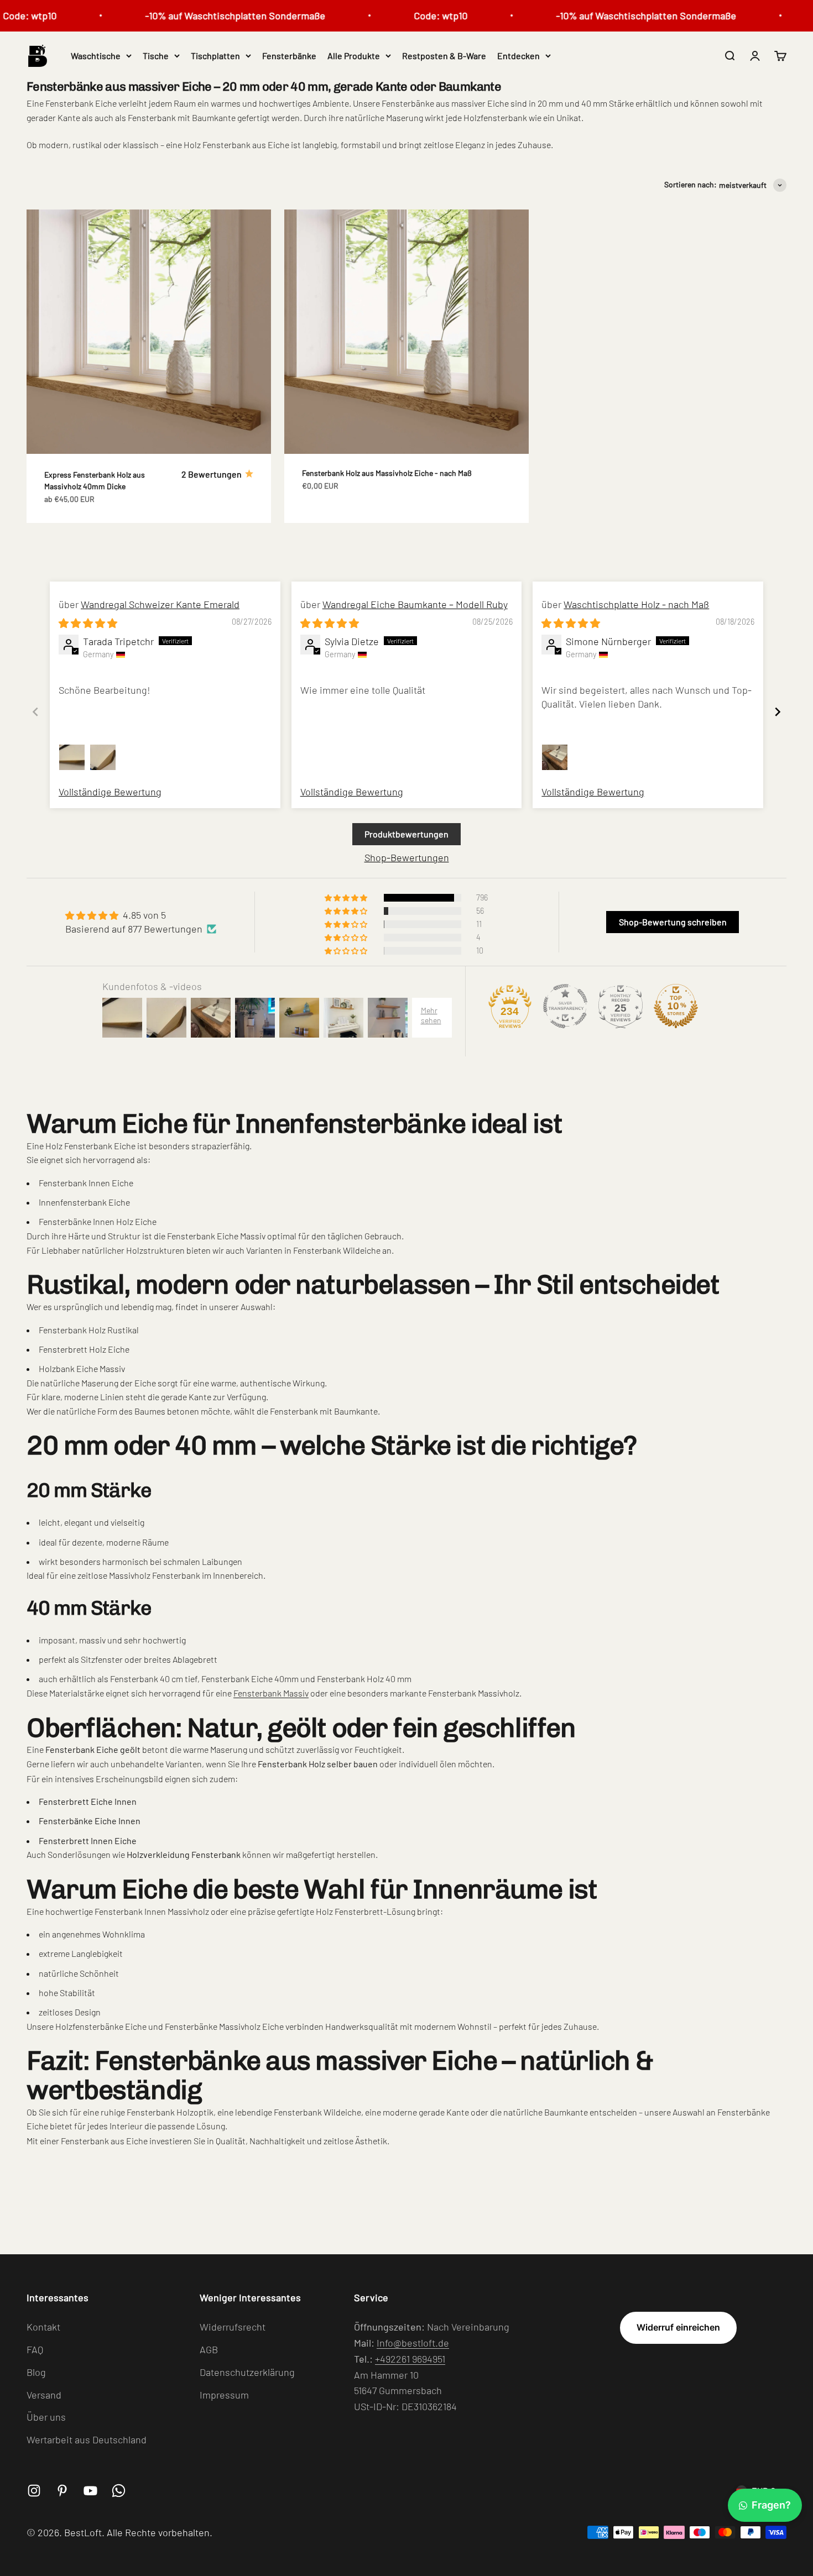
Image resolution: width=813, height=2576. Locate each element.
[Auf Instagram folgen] (34, 2491)
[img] (88, 623)
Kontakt (43, 2327)
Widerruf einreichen (678, 2327)
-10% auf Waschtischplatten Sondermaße (204, 15)
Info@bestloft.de (413, 2343)
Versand (44, 2395)
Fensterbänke (289, 56)
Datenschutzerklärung (247, 2372)
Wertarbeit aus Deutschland (87, 2439)
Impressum (224, 2395)
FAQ (35, 2349)
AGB (209, 2349)
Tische (156, 56)
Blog (36, 2372)
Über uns (46, 2417)
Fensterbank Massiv (271, 1693)
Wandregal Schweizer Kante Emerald (160, 604)
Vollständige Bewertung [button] (110, 792)
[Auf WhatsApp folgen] (119, 2491)
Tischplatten (215, 56)
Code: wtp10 (410, 15)
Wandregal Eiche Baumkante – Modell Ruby (415, 604)
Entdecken (518, 56)
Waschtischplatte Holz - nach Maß (636, 604)
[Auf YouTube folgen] (90, 2491)
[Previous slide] (35, 712)
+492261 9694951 (410, 2359)
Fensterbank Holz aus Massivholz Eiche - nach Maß (387, 473)
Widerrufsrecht (233, 2327)
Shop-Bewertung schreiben (673, 922)
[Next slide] (778, 712)
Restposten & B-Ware (444, 56)
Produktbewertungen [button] (406, 834)
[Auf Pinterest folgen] (62, 2491)
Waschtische (96, 56)
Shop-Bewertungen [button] (407, 857)
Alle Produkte (354, 56)
